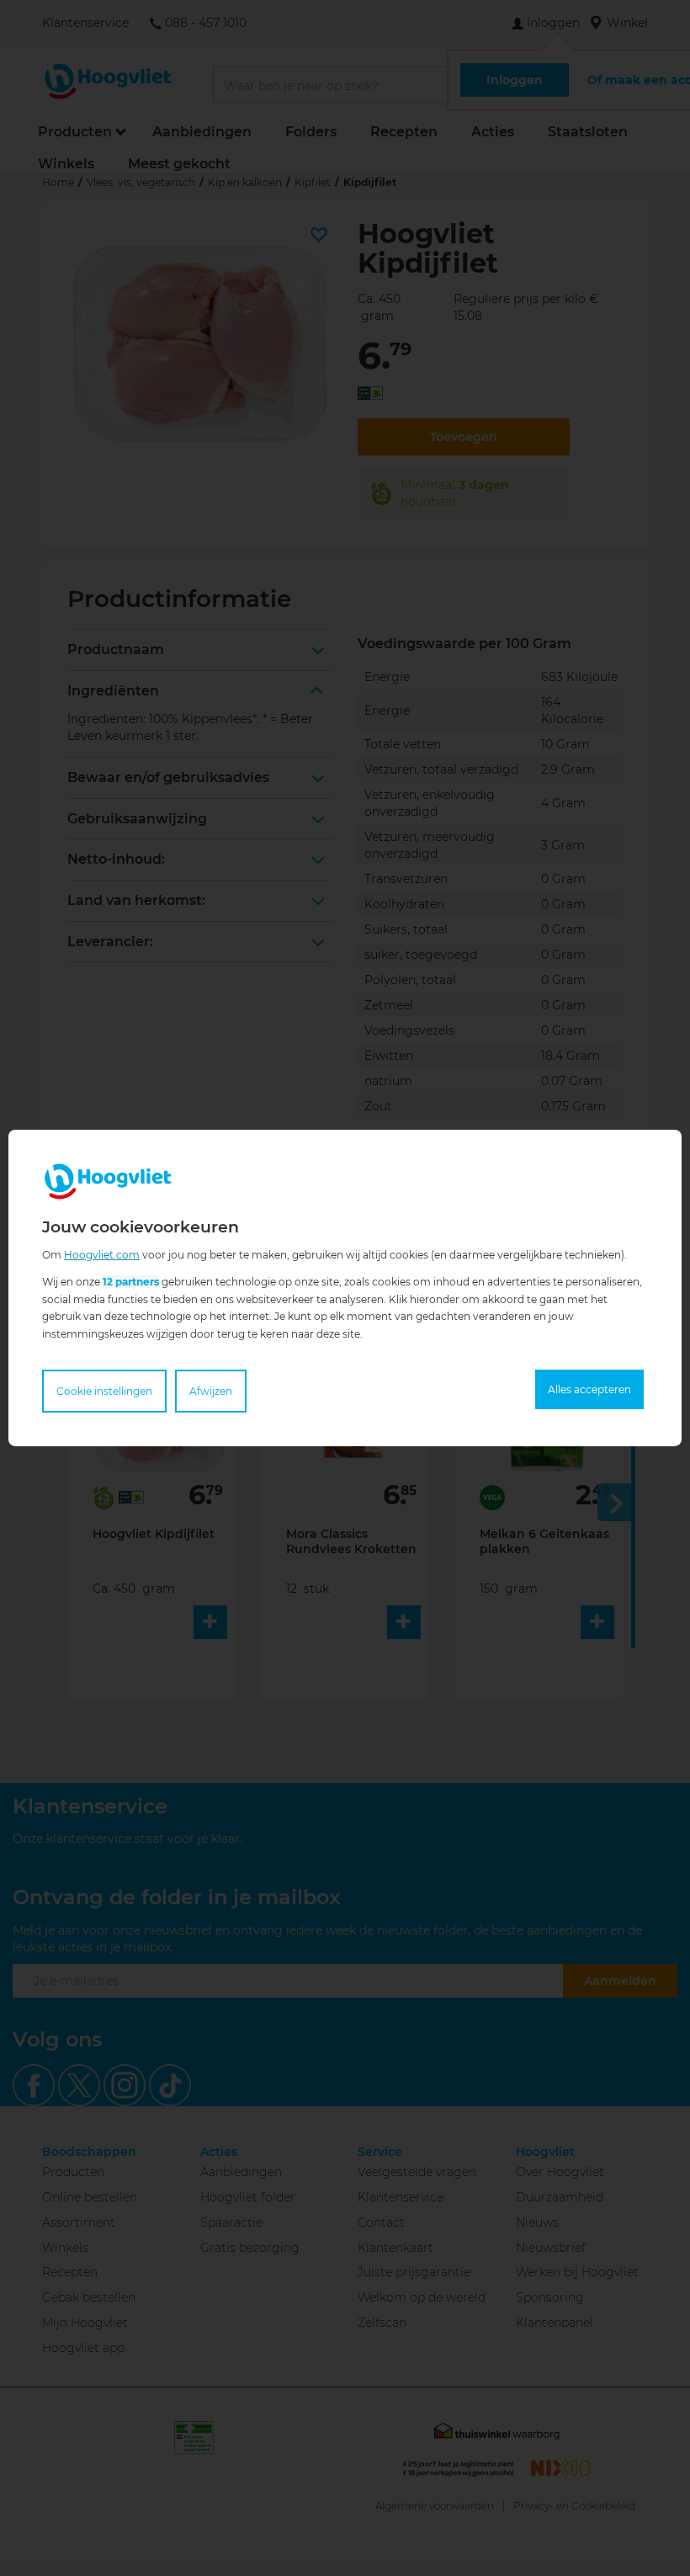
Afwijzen (211, 1391)
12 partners (131, 1282)
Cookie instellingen (104, 1391)
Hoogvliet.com (102, 1255)
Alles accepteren (589, 1389)
